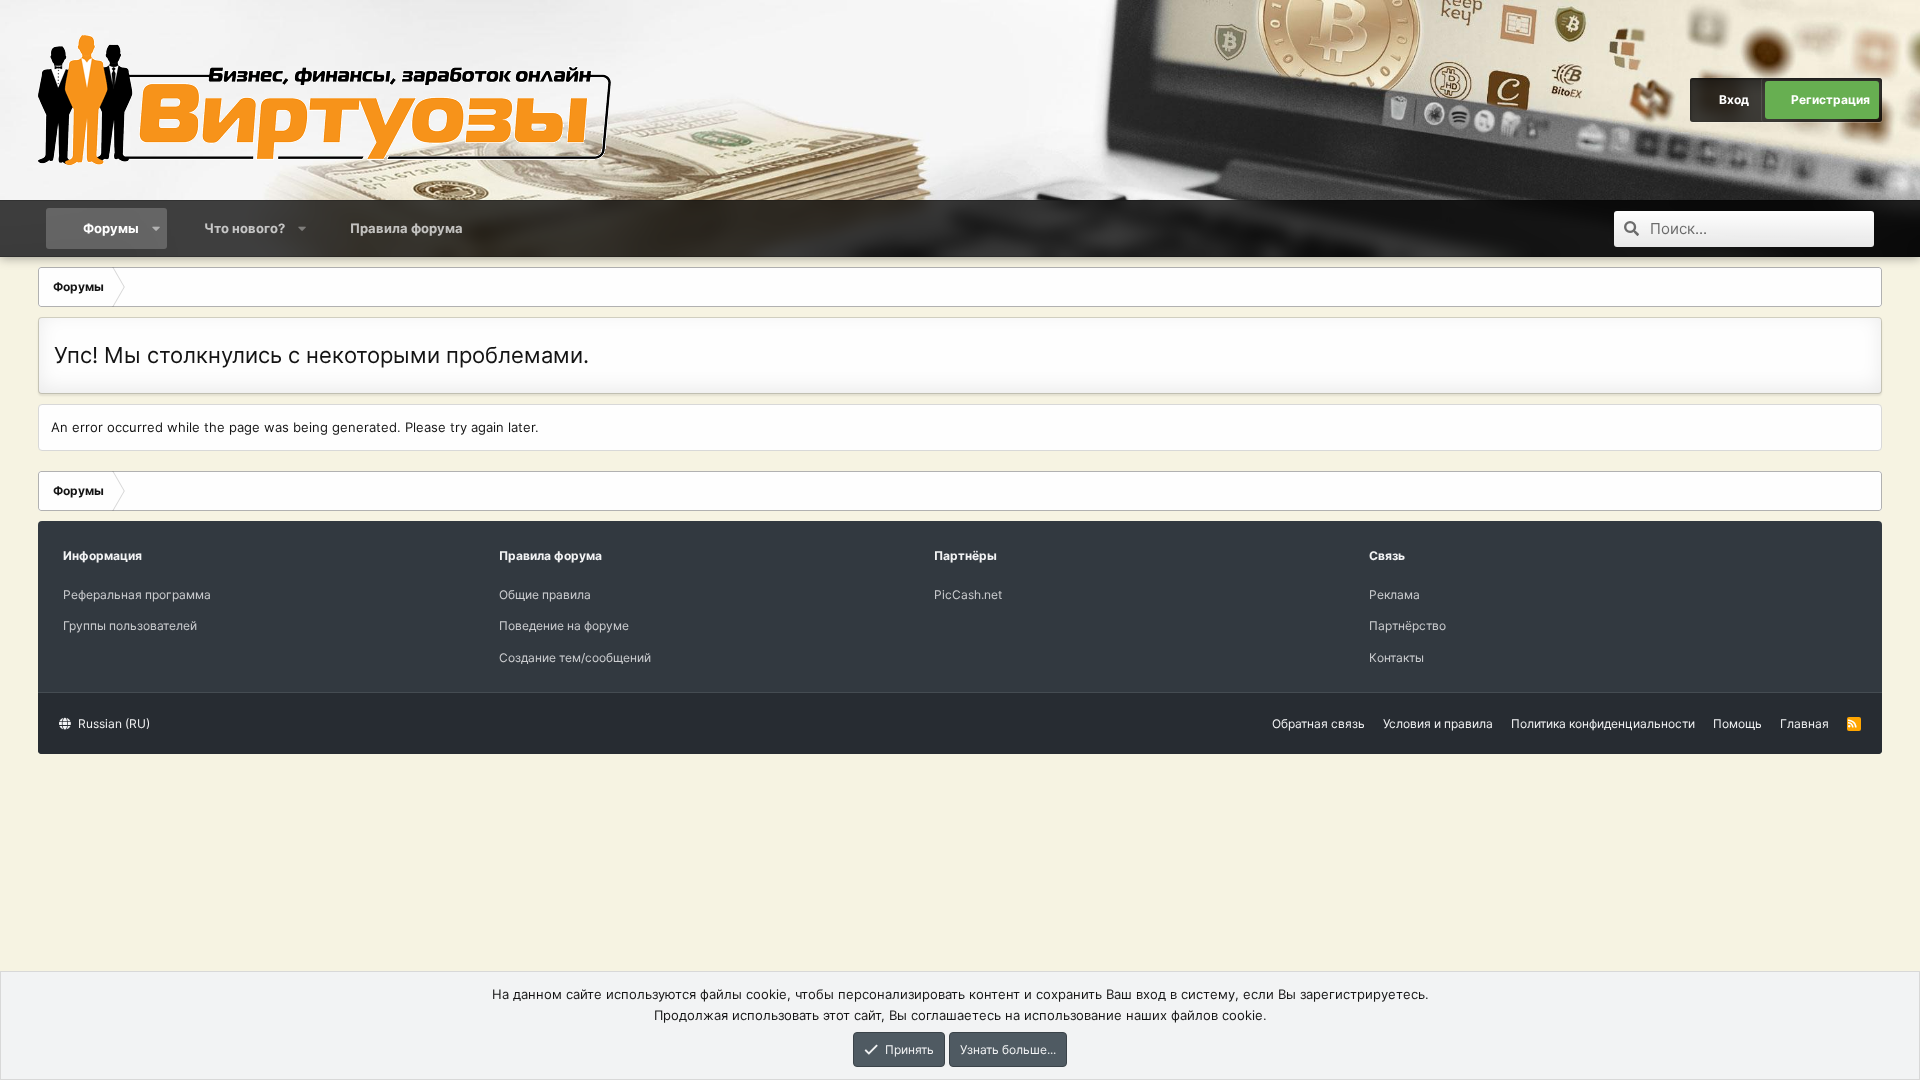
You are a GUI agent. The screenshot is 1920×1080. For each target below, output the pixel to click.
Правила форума (406, 228)
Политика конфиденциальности (1603, 723)
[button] (156, 228)
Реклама (1394, 594)
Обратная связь (1318, 723)
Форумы (111, 228)
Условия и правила (1438, 723)
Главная (1804, 723)
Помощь (1737, 723)
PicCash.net (968, 594)
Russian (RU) (112, 723)
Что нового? (244, 228)
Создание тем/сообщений (575, 657)
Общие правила (545, 594)
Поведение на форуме (564, 625)
